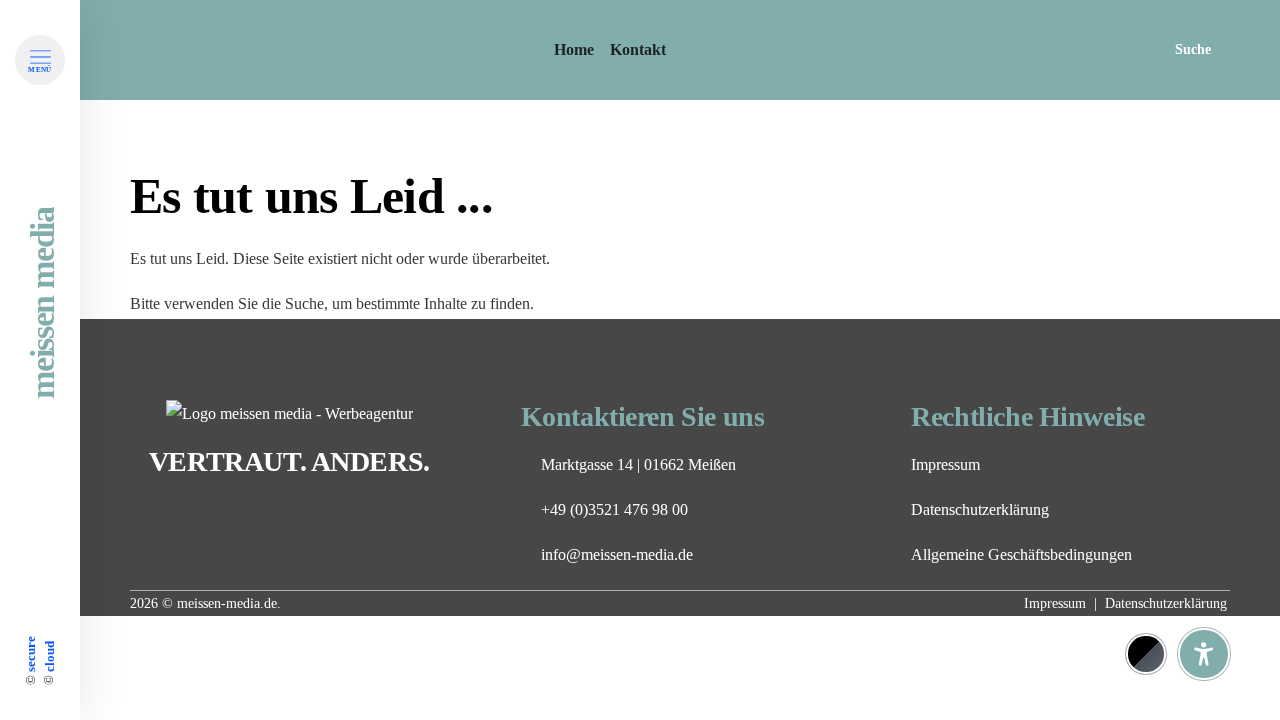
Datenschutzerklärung (980, 509)
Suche (1193, 49)
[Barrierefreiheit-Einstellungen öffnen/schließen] (1204, 654)
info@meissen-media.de (617, 554)
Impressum (945, 464)
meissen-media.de (227, 603)
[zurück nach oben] (1204, 605)
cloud (48, 656)
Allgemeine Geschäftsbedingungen (1021, 554)
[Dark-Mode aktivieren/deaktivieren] (1146, 654)
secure (30, 654)
